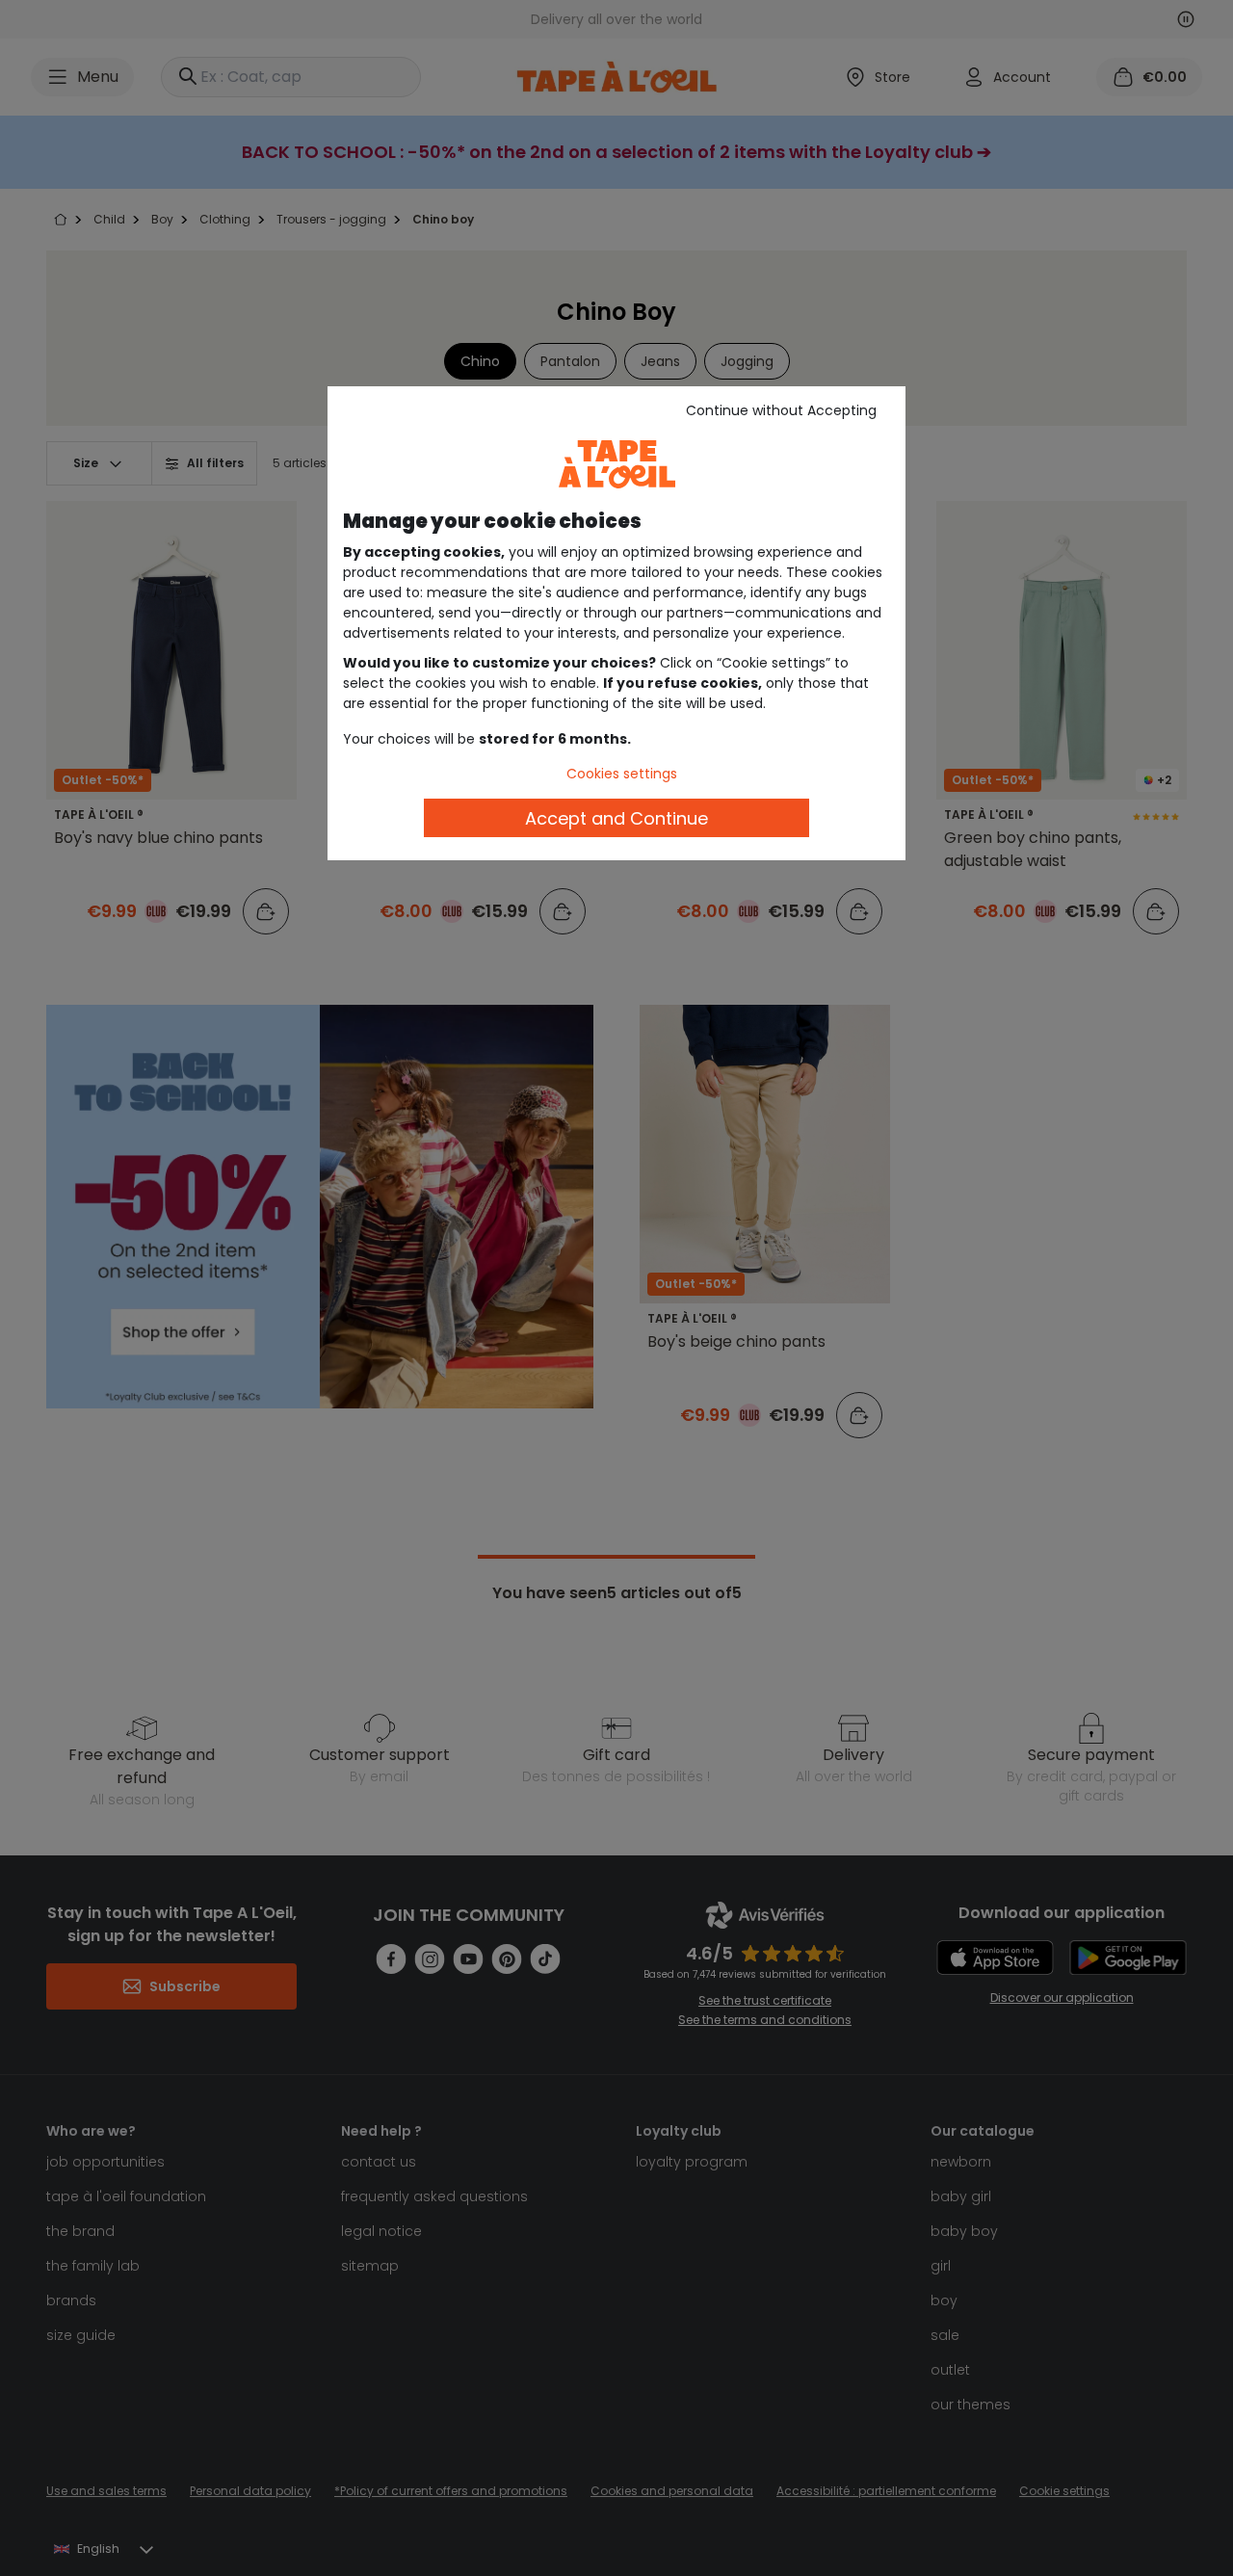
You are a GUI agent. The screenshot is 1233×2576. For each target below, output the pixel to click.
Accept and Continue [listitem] (616, 818)
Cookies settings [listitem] (622, 774)
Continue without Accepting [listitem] (781, 410)
